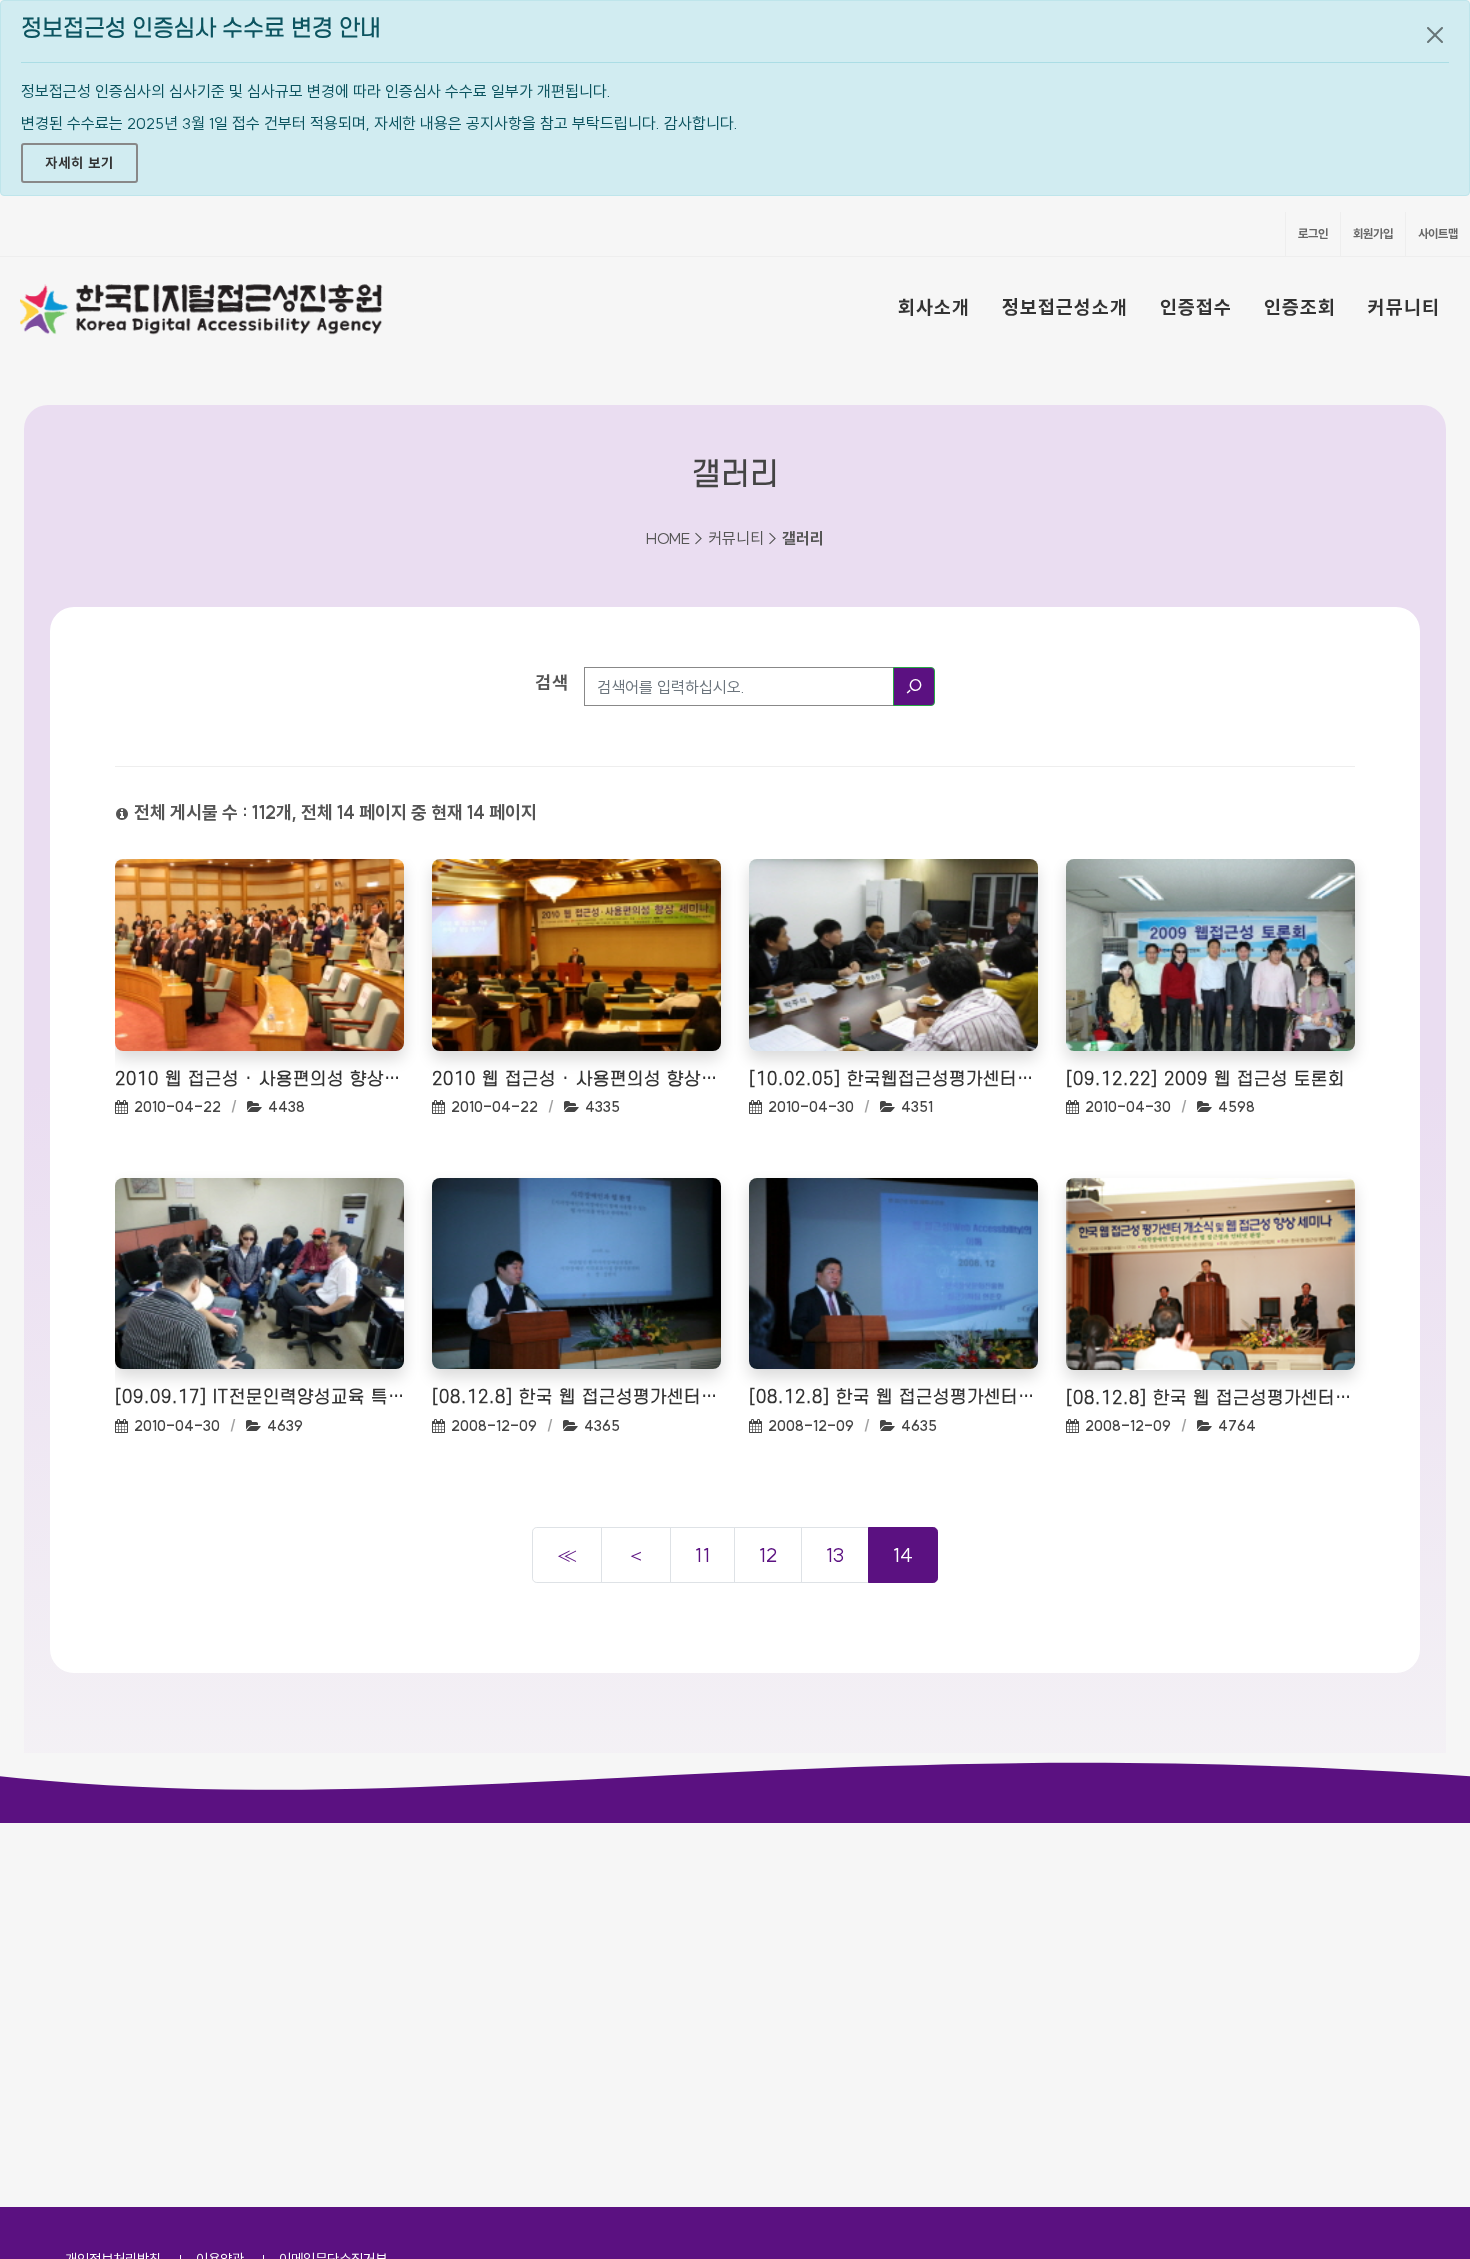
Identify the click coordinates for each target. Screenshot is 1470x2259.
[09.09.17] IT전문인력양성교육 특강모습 (259, 1397)
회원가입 (1373, 233)
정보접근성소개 (1065, 307)
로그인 (1313, 233)
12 (768, 1554)
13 (835, 1554)
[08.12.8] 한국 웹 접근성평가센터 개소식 (576, 1397)
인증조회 (1300, 307)
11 (702, 1554)
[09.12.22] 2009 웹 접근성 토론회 (1205, 1079)
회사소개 (934, 307)
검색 (552, 682)
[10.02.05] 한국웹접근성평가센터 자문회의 (893, 1079)
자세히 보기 (79, 163)
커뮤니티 (1404, 307)
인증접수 (1196, 307)
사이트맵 (1438, 233)
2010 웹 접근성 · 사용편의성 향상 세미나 (259, 1079)
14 (903, 1554)
